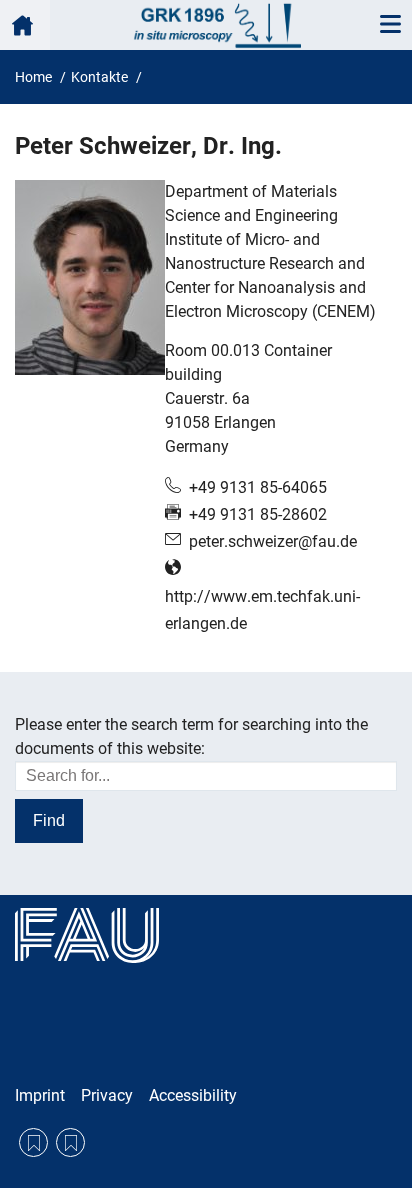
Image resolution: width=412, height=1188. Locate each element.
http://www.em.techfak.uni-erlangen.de (262, 610)
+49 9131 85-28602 (258, 514)
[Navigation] (390, 25)
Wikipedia (70, 1142)
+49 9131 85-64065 (258, 487)
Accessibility (193, 1095)
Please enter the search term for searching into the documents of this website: (191, 736)
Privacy (107, 1095)
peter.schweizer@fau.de (273, 541)
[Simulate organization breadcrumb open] (25, 25)
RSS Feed (33, 1142)
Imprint (40, 1095)
